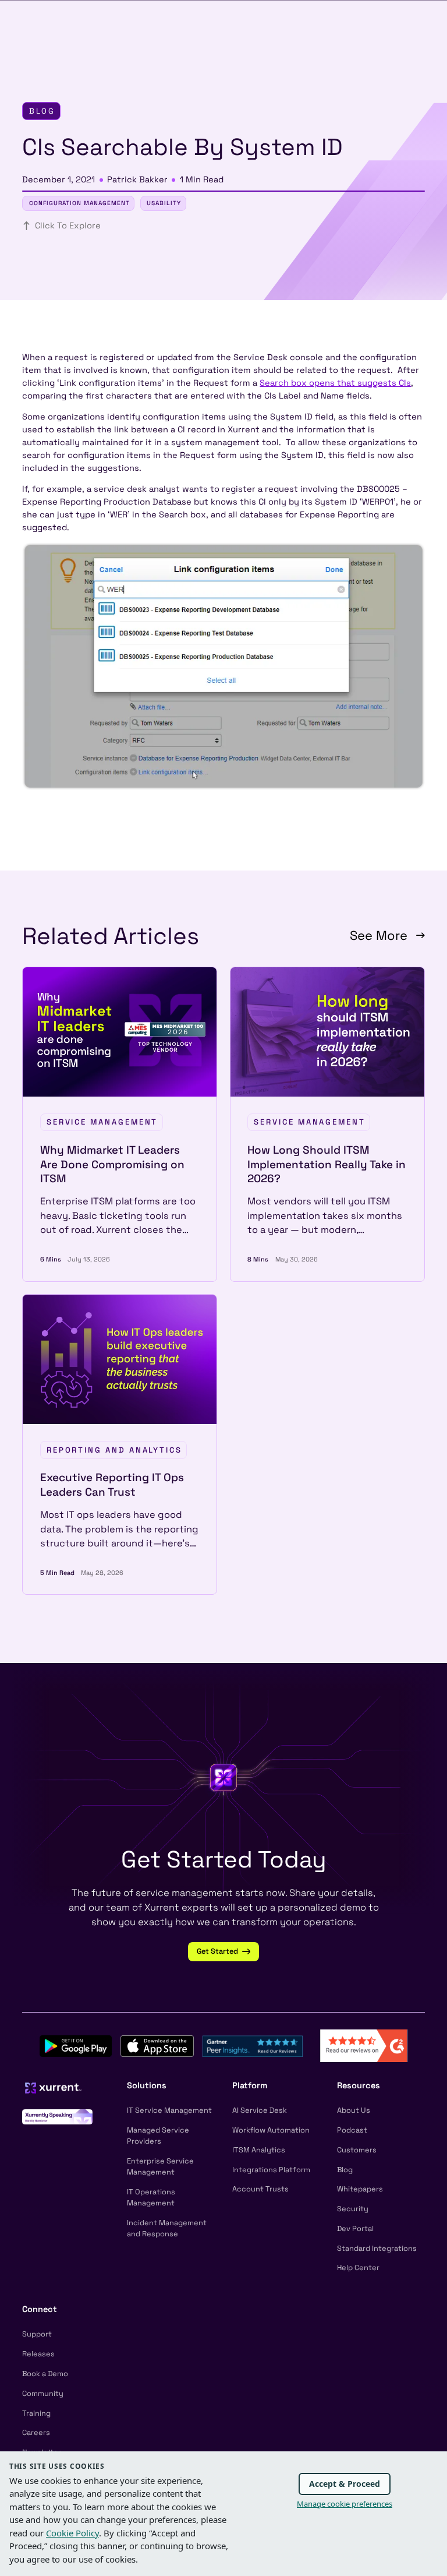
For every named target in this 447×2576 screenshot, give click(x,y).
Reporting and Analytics (114, 1450)
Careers (36, 2432)
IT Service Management (169, 2110)
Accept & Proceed (345, 2484)
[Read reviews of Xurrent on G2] (364, 2045)
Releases (38, 2354)
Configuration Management (79, 203)
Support (37, 2334)
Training (36, 2413)
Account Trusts (260, 2189)
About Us (354, 2110)
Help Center (358, 2267)
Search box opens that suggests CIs (335, 383)
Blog (345, 2170)
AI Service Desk (260, 2110)
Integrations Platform (271, 2170)
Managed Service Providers (158, 2135)
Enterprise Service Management (160, 2166)
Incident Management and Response (167, 2228)
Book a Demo (45, 2374)
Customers (357, 2150)
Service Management (102, 1122)
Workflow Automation (271, 2130)
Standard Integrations (377, 2248)
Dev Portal (355, 2228)
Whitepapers (360, 2189)
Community (43, 2393)
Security (353, 2209)
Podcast (352, 2130)
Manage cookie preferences (345, 2504)
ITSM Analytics (259, 2150)
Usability (164, 203)
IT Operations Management (151, 2197)
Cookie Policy (72, 2533)
